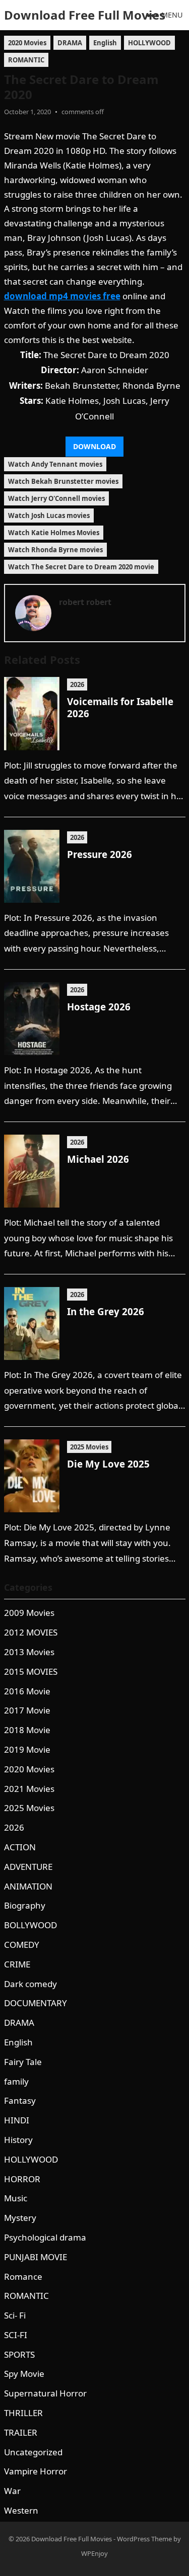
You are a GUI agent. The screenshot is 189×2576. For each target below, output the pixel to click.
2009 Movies (29, 1613)
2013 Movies (29, 1652)
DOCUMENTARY (36, 2003)
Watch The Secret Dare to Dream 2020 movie (81, 567)
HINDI (17, 2120)
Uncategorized (33, 2452)
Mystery (20, 2218)
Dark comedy (30, 1984)
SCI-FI (16, 2335)
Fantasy (20, 2100)
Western (21, 2510)
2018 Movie (27, 1730)
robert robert (85, 602)
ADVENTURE (28, 1867)
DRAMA (70, 43)
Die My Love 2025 (108, 1464)
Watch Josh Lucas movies (49, 516)
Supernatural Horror (45, 2393)
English (105, 43)
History (18, 2140)
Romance (23, 2277)
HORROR (22, 2179)
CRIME (17, 1964)
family (16, 2081)
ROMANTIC (26, 60)
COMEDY (22, 1945)
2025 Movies (89, 1447)
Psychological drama (45, 2237)
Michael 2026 (98, 1159)
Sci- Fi (15, 2315)
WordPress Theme (144, 2539)
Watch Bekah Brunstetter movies (63, 481)
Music (16, 2198)
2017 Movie (27, 1710)
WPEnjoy (94, 2553)
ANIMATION (28, 1886)
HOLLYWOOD (149, 43)
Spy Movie (24, 2374)
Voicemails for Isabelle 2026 (120, 707)
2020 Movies (27, 43)
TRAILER (21, 2432)
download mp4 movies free (62, 296)
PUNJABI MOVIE (36, 2257)
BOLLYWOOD (30, 1925)
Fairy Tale (23, 2062)
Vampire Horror (36, 2471)
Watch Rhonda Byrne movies (55, 550)
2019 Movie (27, 1749)
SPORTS (19, 2354)
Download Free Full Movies (85, 15)
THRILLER (23, 2413)
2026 (77, 684)
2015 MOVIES (31, 1671)
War (12, 2491)
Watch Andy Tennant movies (55, 464)
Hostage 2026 (99, 1007)
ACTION (20, 1847)
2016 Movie (27, 1691)
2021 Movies (29, 1789)
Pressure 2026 (100, 854)
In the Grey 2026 (106, 1311)
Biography (25, 1905)
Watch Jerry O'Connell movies (56, 498)
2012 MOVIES (31, 1632)
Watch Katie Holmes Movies (54, 533)
